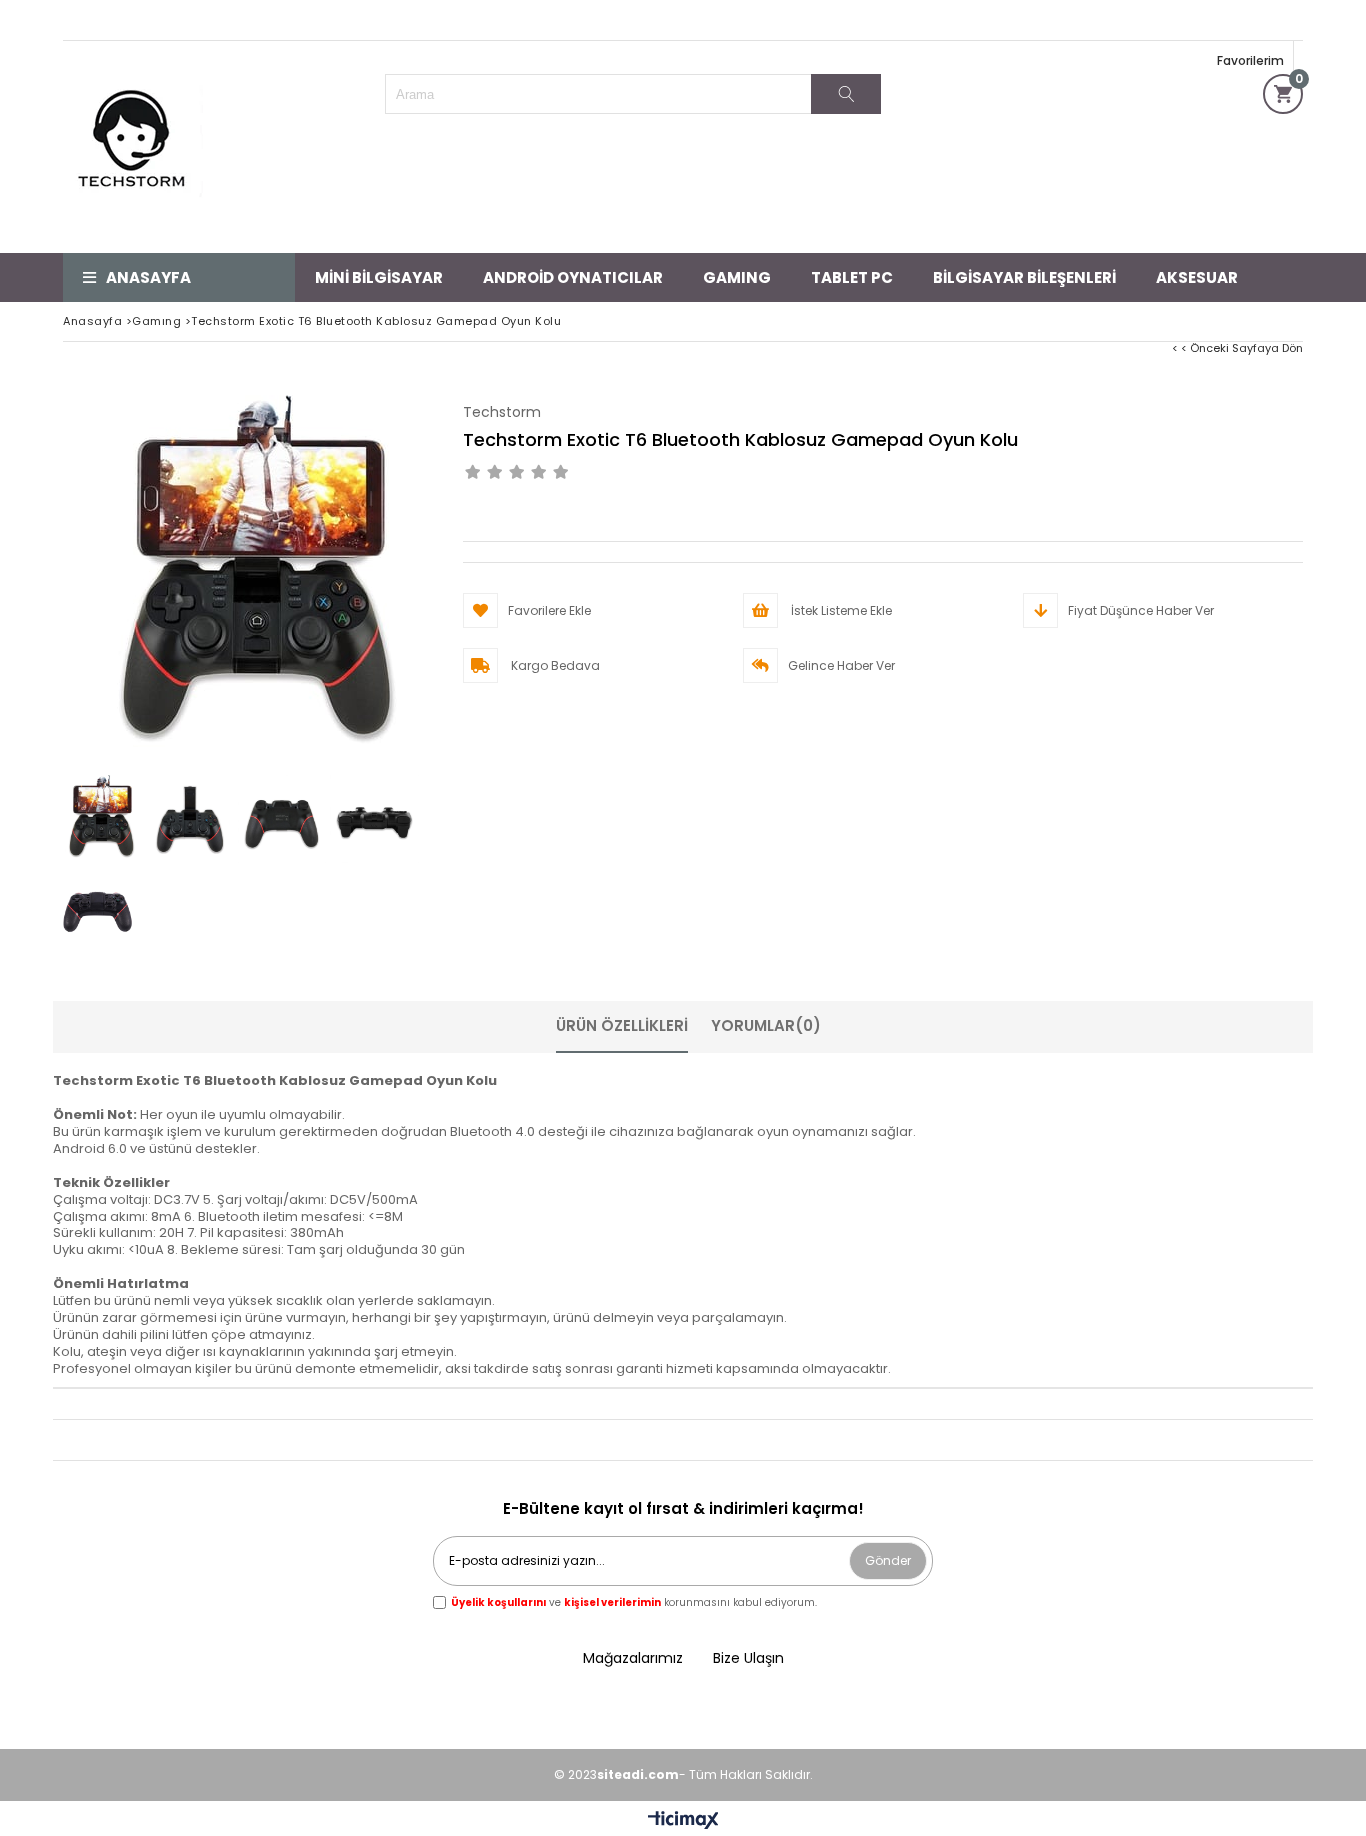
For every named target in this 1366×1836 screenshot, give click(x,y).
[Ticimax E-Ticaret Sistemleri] (683, 1821)
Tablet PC (852, 277)
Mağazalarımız (633, 1658)
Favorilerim (1250, 60)
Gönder (888, 1560)
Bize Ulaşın (748, 1658)
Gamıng (737, 277)
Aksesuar (1197, 277)
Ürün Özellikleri (622, 1025)
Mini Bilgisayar (379, 277)
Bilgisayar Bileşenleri (1024, 277)
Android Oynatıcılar (573, 277)
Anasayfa (148, 277)
